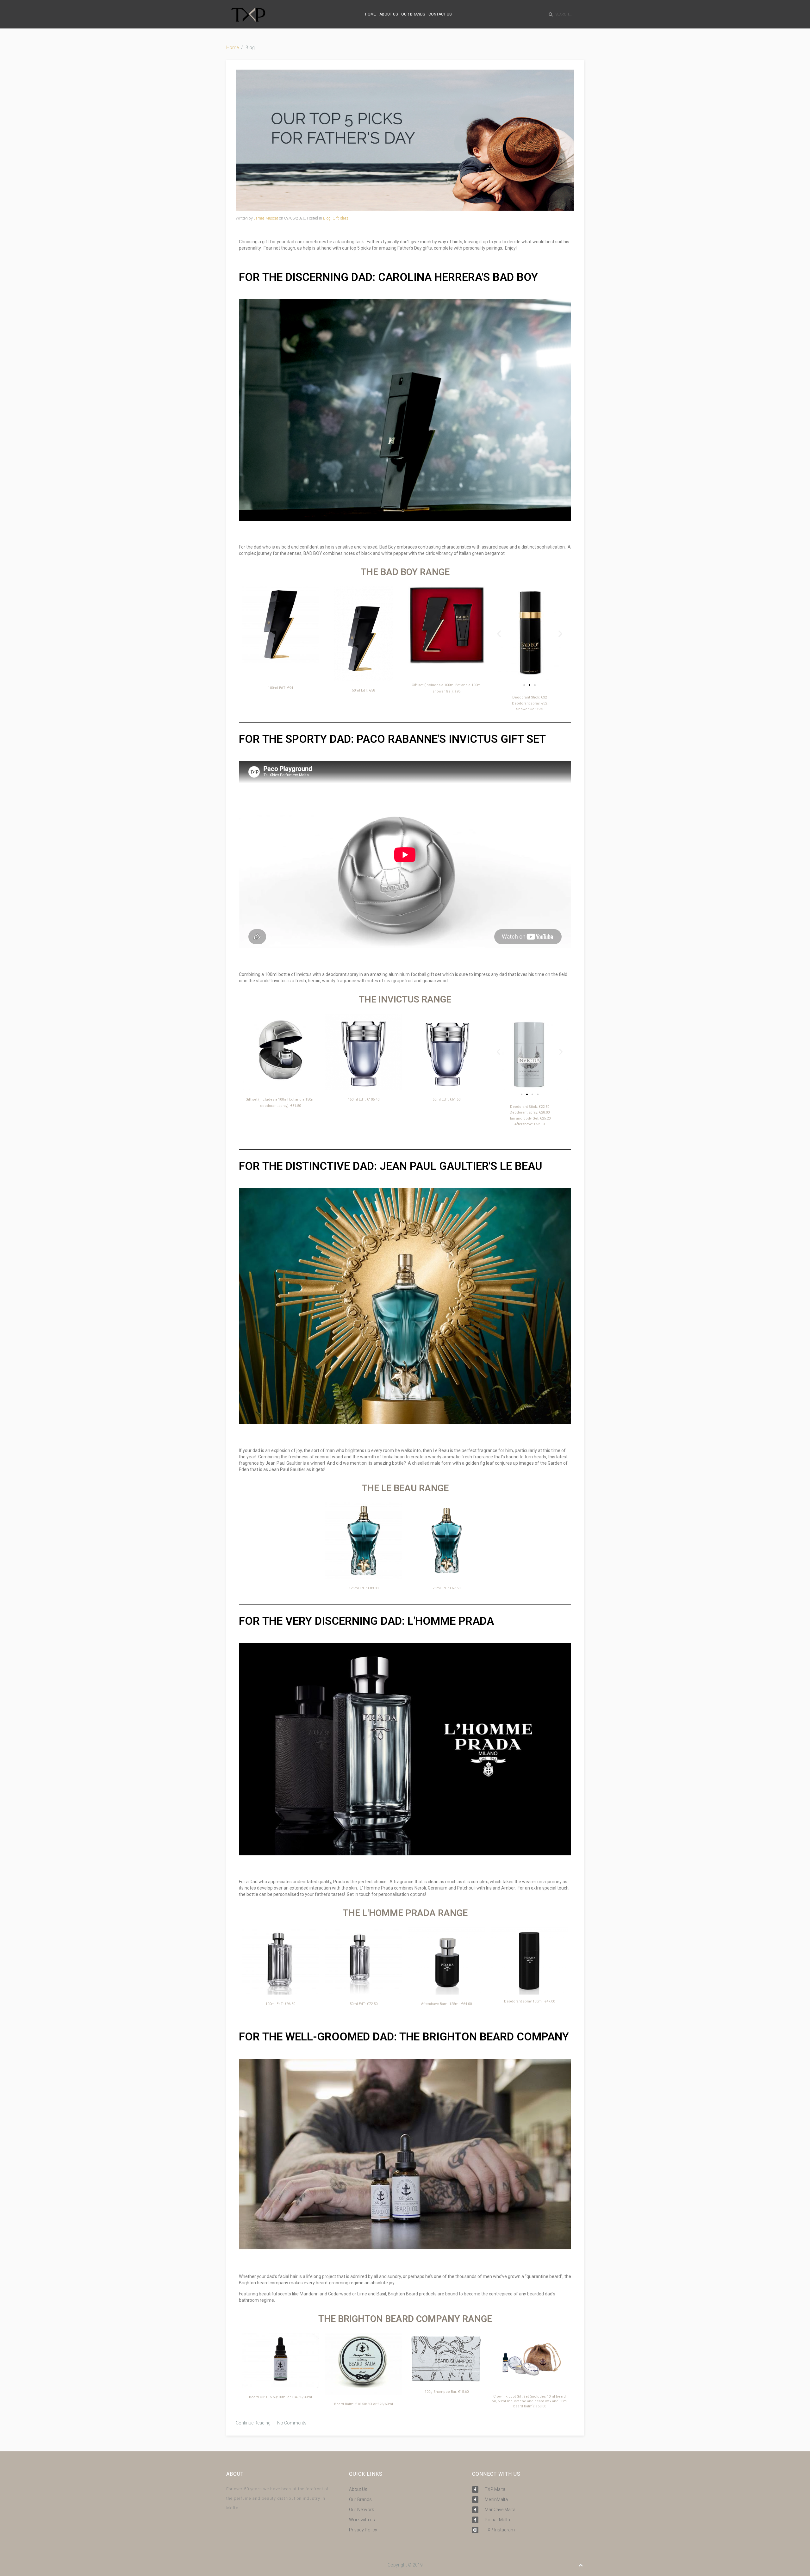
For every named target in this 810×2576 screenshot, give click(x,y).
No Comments (292, 2423)
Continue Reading (253, 2423)
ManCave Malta (500, 2510)
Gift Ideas (340, 218)
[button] (499, 634)
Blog (327, 218)
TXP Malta (495, 2489)
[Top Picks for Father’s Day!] (405, 140)
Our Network (361, 2510)
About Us (358, 2489)
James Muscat (266, 218)
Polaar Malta (497, 2520)
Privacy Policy (363, 2530)
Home (232, 47)
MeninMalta (496, 2499)
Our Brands (360, 2499)
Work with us (362, 2520)
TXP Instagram (500, 2530)
